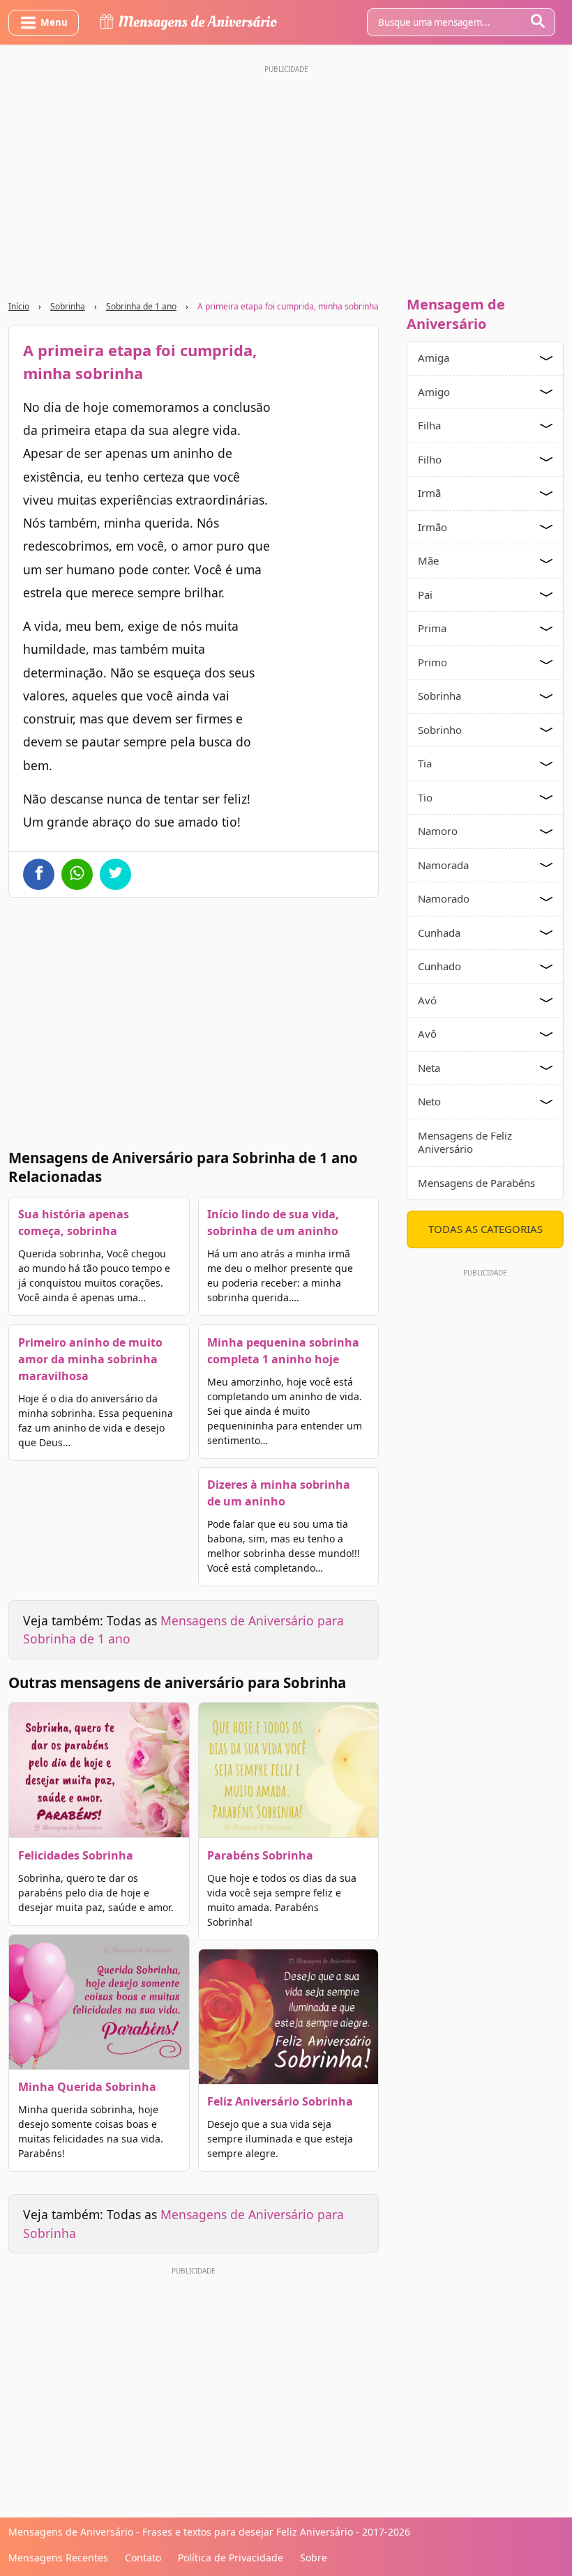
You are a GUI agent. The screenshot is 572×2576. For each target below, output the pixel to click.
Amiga (434, 358)
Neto (429, 1101)
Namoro (438, 831)
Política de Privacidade (231, 2558)
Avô (427, 1034)
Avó (427, 1000)
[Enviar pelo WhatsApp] (77, 874)
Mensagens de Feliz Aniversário (465, 1142)
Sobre (314, 2558)
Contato (143, 2558)
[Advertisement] (286, 176)
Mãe (428, 560)
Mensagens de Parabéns (476, 1183)
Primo (432, 662)
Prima (432, 628)
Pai (425, 595)
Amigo (434, 392)
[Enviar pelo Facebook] (39, 874)
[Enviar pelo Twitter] (115, 874)
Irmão (432, 527)
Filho (430, 459)
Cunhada (439, 933)
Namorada (443, 865)
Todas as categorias (486, 1229)
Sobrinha (68, 306)
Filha (429, 425)
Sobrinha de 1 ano (141, 306)
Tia (425, 763)
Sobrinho (440, 730)
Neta (429, 1068)
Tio (425, 797)
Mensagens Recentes (58, 2558)
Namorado (444, 898)
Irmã (429, 493)
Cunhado (439, 966)
